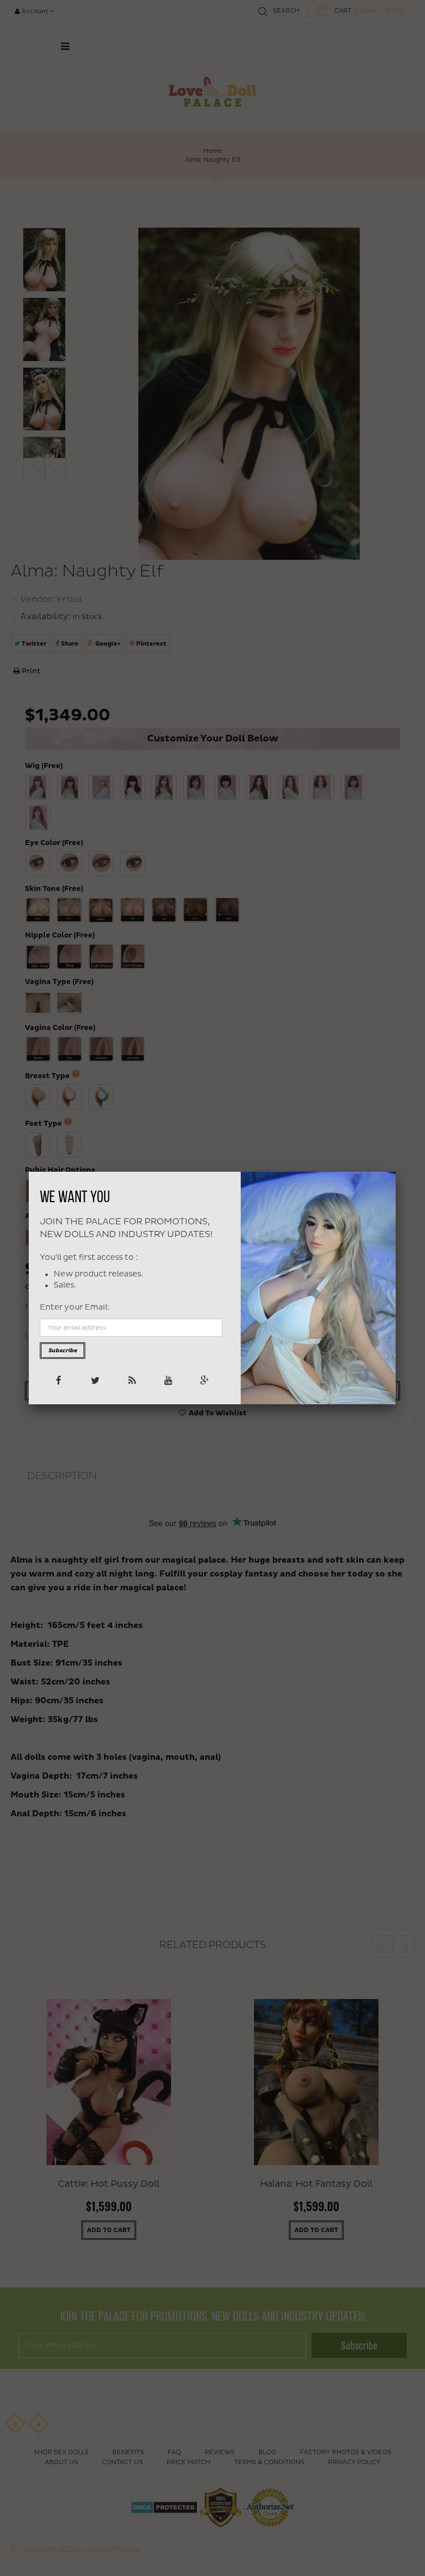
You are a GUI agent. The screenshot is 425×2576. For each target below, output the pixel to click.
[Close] (396, 1172)
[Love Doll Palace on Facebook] (58, 1380)
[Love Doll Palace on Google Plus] (204, 1380)
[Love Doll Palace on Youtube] (167, 1380)
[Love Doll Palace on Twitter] (94, 1380)
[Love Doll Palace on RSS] (131, 1380)
